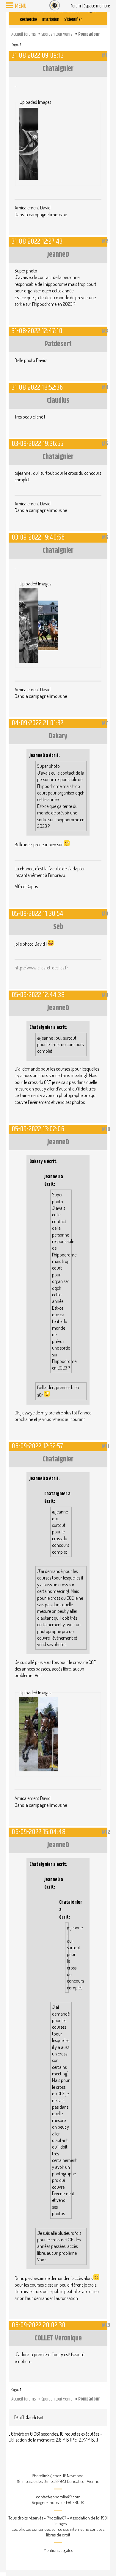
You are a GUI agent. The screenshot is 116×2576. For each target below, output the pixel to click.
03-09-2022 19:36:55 (37, 444)
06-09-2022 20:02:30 (39, 2325)
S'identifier (73, 19)
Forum (76, 6)
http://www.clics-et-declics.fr (41, 968)
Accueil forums (23, 34)
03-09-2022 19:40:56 (38, 537)
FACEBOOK (75, 2502)
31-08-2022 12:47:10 (37, 331)
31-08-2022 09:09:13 (38, 55)
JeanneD (58, 255)
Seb (58, 927)
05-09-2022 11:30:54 (37, 914)
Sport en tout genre (57, 34)
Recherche (29, 19)
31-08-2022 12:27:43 (37, 241)
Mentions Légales (58, 2550)
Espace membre (97, 6)
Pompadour (89, 34)
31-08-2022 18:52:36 (37, 387)
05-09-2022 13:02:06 (38, 1129)
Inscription (51, 19)
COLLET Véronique (58, 2338)
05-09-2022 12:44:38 (38, 995)
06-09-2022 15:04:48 (39, 1832)
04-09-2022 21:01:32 (37, 723)
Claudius (58, 401)
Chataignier (58, 69)
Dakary (58, 736)
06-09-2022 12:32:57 (37, 1446)
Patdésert (58, 344)
